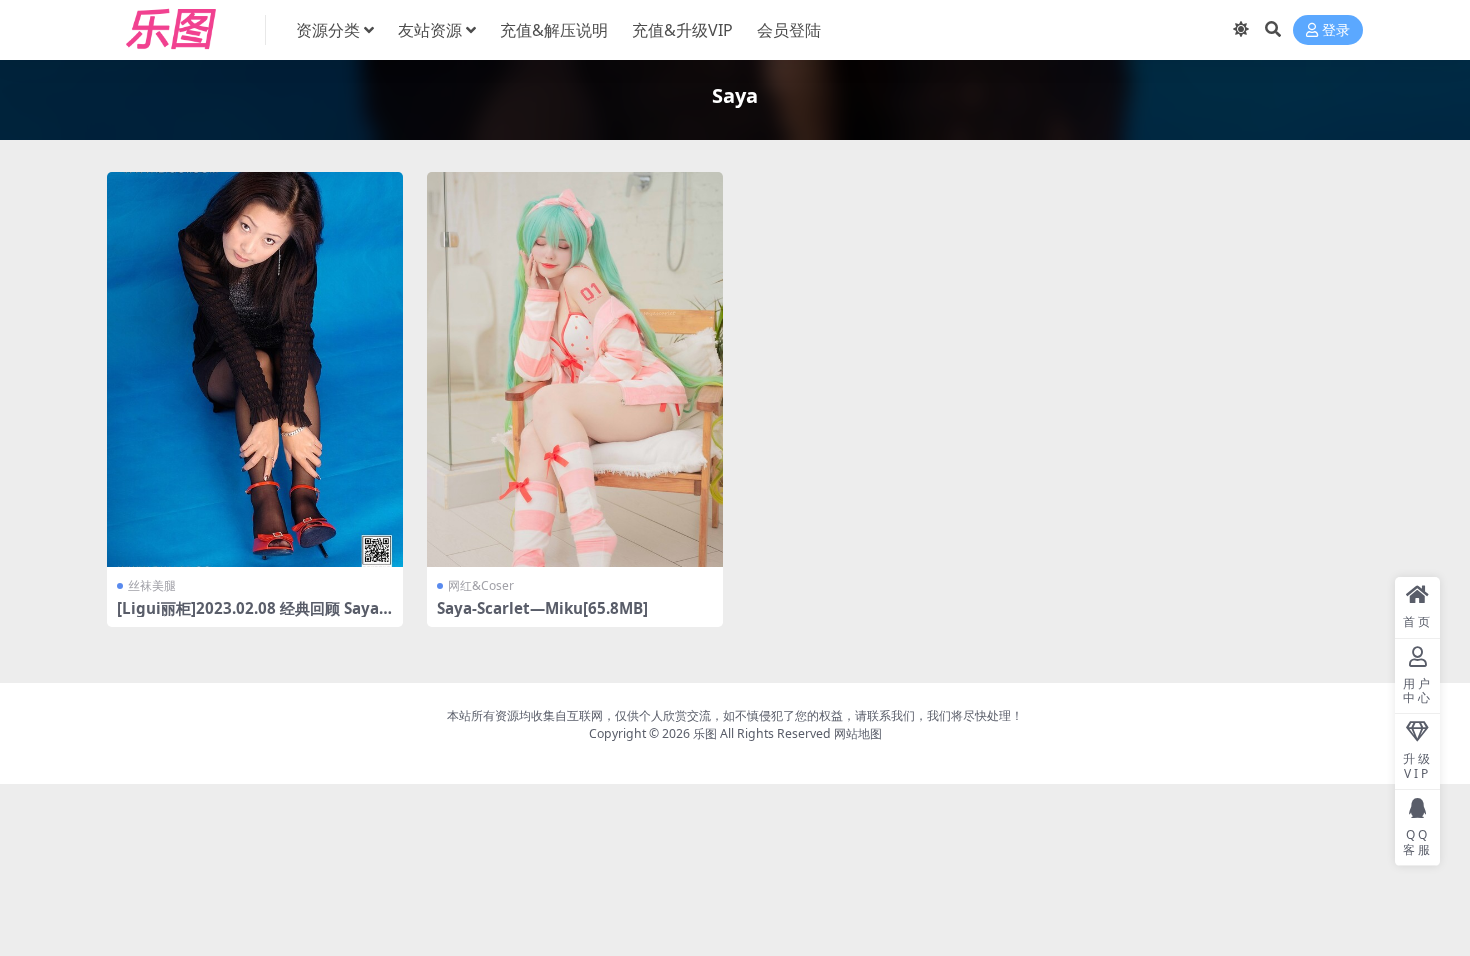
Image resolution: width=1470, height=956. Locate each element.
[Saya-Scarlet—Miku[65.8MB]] (575, 369)
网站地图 (858, 733)
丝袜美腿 (152, 585)
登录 (1336, 30)
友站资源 (430, 30)
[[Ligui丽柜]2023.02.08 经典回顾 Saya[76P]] (255, 369)
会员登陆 (789, 30)
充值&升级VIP (682, 30)
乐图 (705, 733)
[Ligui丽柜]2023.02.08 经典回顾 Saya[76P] (255, 617)
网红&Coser (481, 585)
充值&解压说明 (554, 30)
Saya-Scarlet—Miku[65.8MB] (542, 608)
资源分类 (328, 30)
